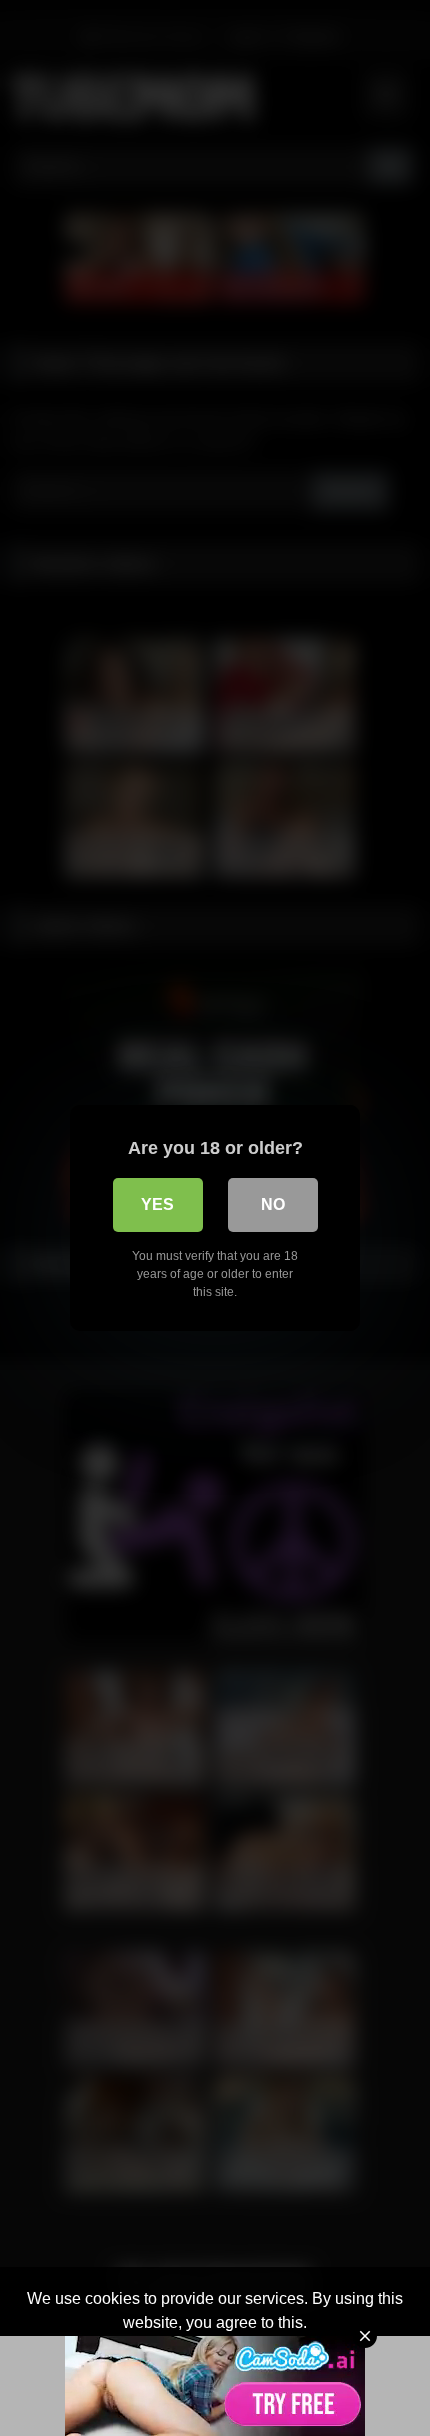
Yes (157, 1204)
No (273, 1204)
